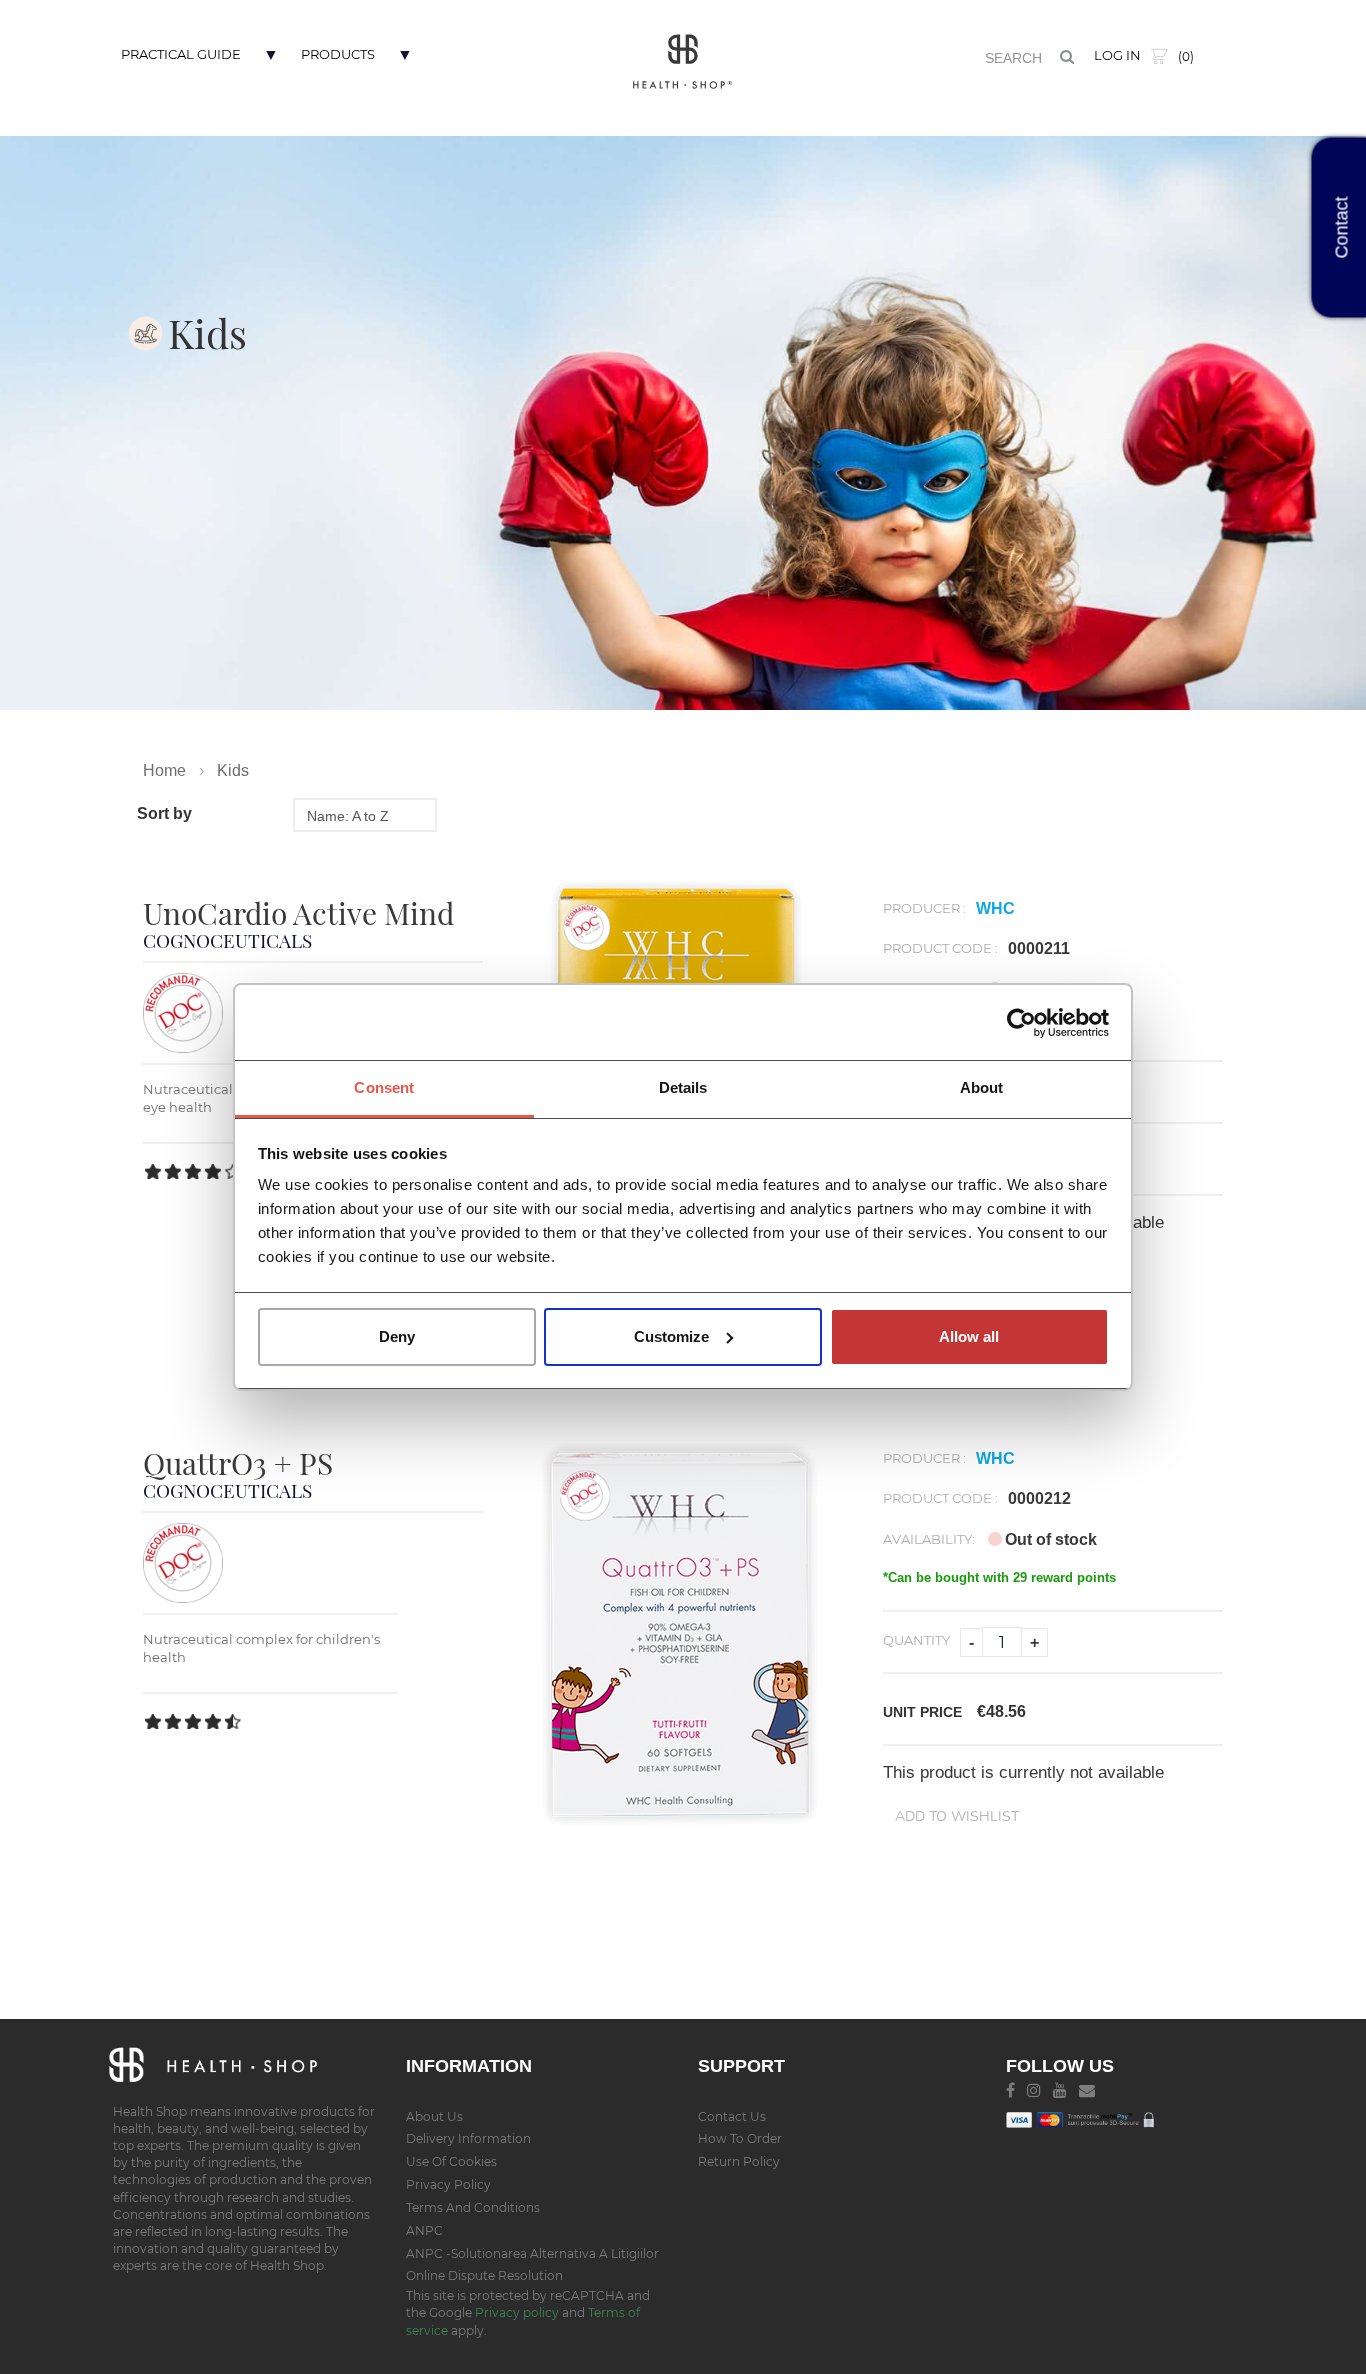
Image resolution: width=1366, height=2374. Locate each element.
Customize (671, 1336)
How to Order (740, 2138)
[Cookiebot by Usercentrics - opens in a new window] (1021, 1023)
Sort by (164, 813)
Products (338, 54)
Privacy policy (518, 2312)
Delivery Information (468, 2138)
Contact (1342, 228)
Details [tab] (683, 1087)
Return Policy (739, 2161)
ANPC (424, 2230)
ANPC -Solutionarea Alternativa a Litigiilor (532, 2253)
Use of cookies (451, 2161)
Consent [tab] (384, 1087)
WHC (995, 908)
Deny (397, 1336)
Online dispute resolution (484, 2275)
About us (434, 2116)
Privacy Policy (448, 2184)
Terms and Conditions (473, 2207)
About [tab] (982, 1087)
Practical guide (181, 54)
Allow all (969, 1336)
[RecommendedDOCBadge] (183, 1011)
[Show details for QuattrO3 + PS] (683, 1634)
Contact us (732, 2116)
